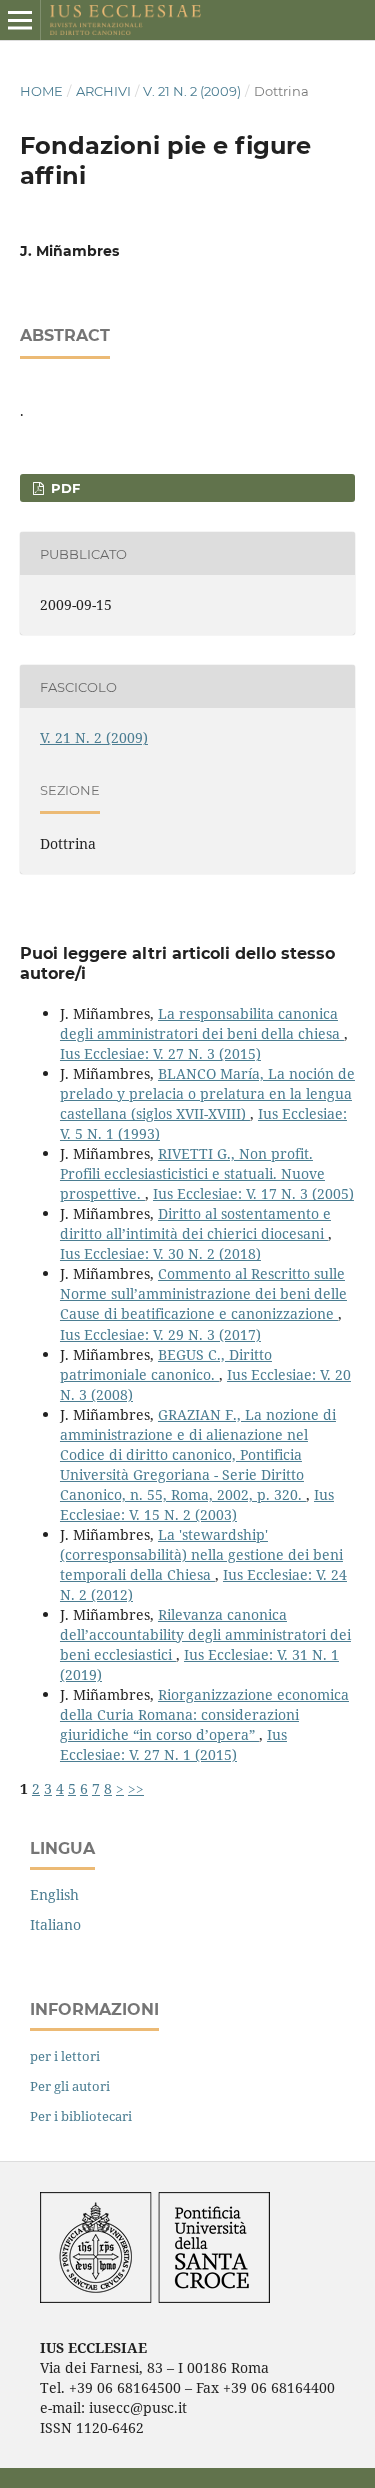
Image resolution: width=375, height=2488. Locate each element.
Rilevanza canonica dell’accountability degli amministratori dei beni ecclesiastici (205, 1634)
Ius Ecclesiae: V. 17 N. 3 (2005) (253, 1193)
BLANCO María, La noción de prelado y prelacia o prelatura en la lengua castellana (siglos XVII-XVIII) (207, 1093)
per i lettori (65, 2056)
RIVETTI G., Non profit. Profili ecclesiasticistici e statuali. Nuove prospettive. (192, 1173)
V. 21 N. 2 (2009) (192, 91)
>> (136, 1788)
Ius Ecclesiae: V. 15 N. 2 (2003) (197, 1504)
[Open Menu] (20, 20)
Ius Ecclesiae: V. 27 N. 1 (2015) (173, 1744)
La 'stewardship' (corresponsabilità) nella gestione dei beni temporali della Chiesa (201, 1554)
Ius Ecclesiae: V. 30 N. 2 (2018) (160, 1253)
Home (41, 91)
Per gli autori (70, 2086)
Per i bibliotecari (81, 2116)
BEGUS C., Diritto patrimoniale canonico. (166, 1364)
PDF (63, 488)
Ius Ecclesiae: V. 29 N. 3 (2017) (160, 1334)
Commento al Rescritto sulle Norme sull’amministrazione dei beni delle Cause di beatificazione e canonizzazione (203, 1293)
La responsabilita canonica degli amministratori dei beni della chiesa (202, 1023)
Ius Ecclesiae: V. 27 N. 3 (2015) (160, 1053)
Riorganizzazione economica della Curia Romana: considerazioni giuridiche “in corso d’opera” (204, 1714)
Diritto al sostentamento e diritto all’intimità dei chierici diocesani (195, 1223)
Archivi (103, 91)
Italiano (55, 1924)
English (54, 1894)
